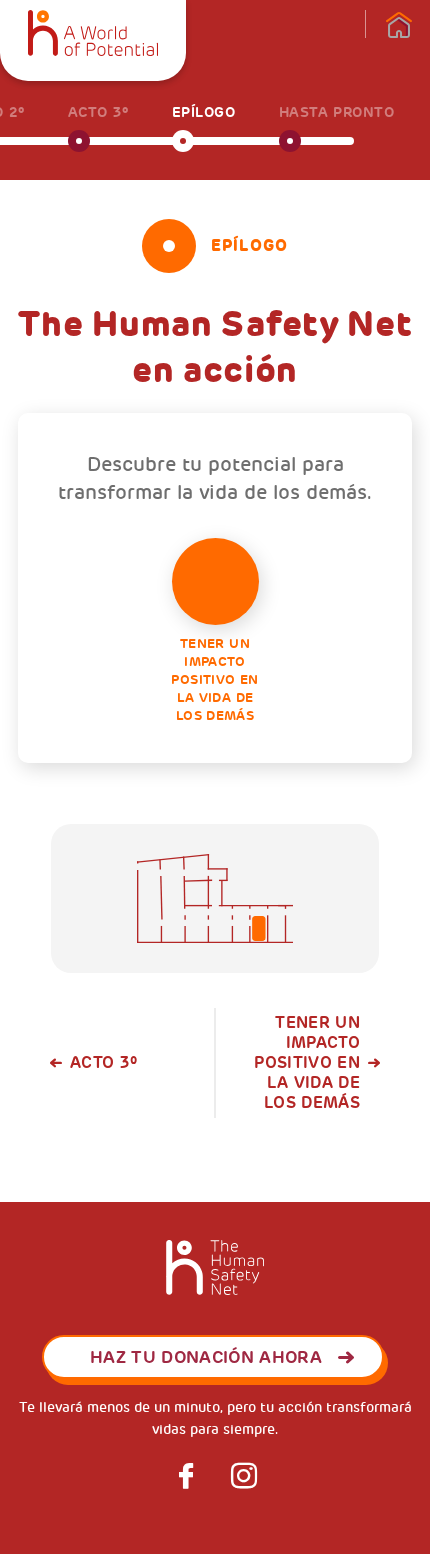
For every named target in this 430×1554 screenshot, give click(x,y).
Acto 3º (103, 1063)
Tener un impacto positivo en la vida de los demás (214, 679)
